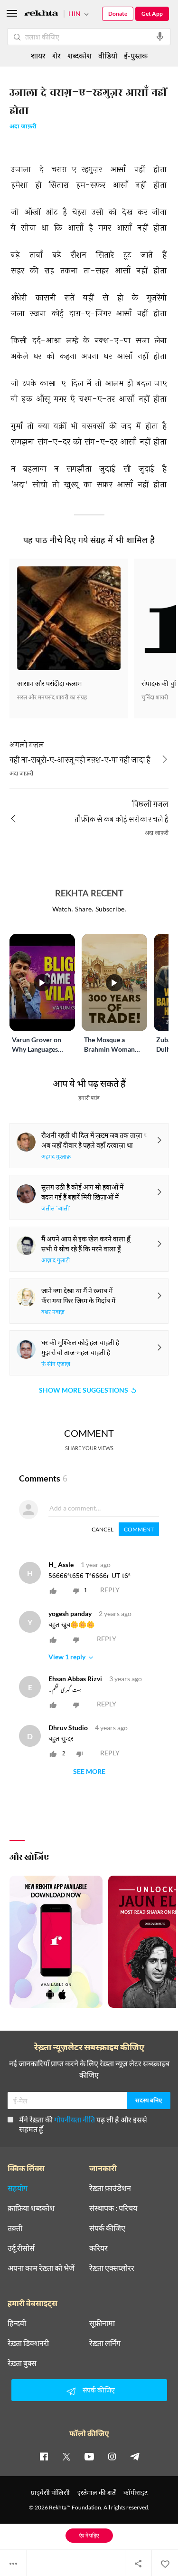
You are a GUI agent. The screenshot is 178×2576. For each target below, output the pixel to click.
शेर (56, 55)
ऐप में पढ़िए (89, 2535)
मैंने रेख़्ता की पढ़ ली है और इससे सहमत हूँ (83, 2124)
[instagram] (112, 2456)
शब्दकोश (80, 55)
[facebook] (44, 2456)
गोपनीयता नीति (75, 2119)
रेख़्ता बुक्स (22, 2363)
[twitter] (66, 2456)
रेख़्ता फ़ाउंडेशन (110, 2188)
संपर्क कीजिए (107, 2228)
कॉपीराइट (136, 2493)
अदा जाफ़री (23, 127)
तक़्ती (15, 2228)
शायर (38, 55)
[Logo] (41, 15)
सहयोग (18, 2188)
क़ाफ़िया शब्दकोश (31, 2208)
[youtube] (89, 2456)
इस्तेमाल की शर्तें (97, 2493)
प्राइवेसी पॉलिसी (50, 2493)
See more (89, 1772)
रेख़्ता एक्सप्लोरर (112, 2268)
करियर (98, 2248)
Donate (118, 14)
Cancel (103, 1529)
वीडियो (108, 55)
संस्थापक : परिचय (113, 2208)
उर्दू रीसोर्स (21, 2248)
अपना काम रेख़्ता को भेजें (41, 2268)
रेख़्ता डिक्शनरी (28, 2343)
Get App (152, 14)
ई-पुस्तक (136, 55)
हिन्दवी (17, 2323)
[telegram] (135, 2456)
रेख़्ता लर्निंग (105, 2343)
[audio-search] (160, 37)
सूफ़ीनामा (102, 2323)
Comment (139, 1529)
